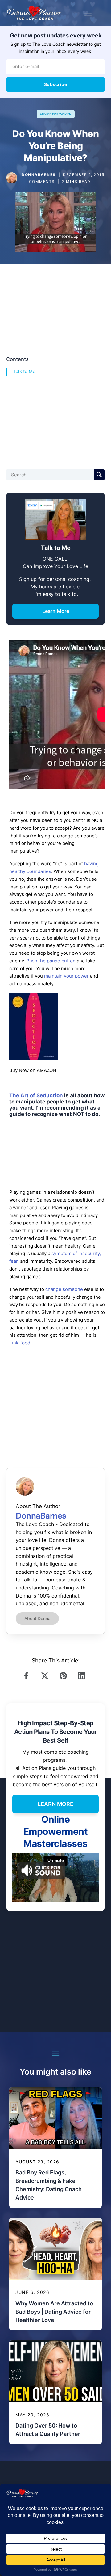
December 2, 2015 (84, 175)
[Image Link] (12, 178)
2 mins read (76, 181)
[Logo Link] (34, 13)
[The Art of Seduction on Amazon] (34, 1059)
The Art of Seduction (36, 1095)
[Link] (28, 1676)
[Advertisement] (55, 308)
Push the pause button (51, 961)
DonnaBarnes (39, 175)
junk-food (20, 1343)
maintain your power (67, 976)
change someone (64, 1289)
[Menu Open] (88, 13)
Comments (42, 181)
